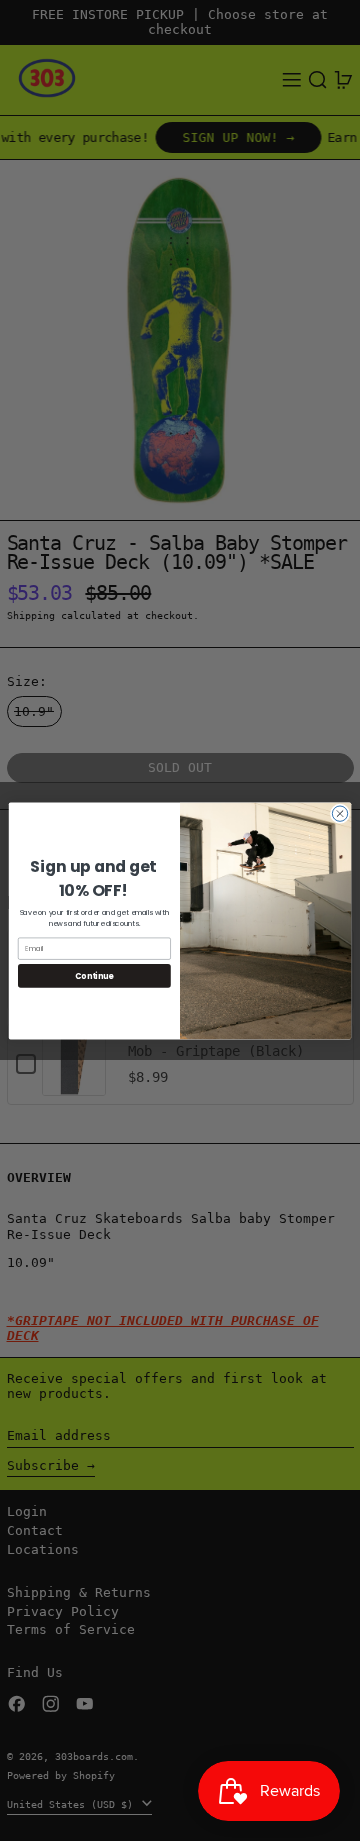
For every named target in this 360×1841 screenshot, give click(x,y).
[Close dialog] (339, 812)
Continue (94, 975)
